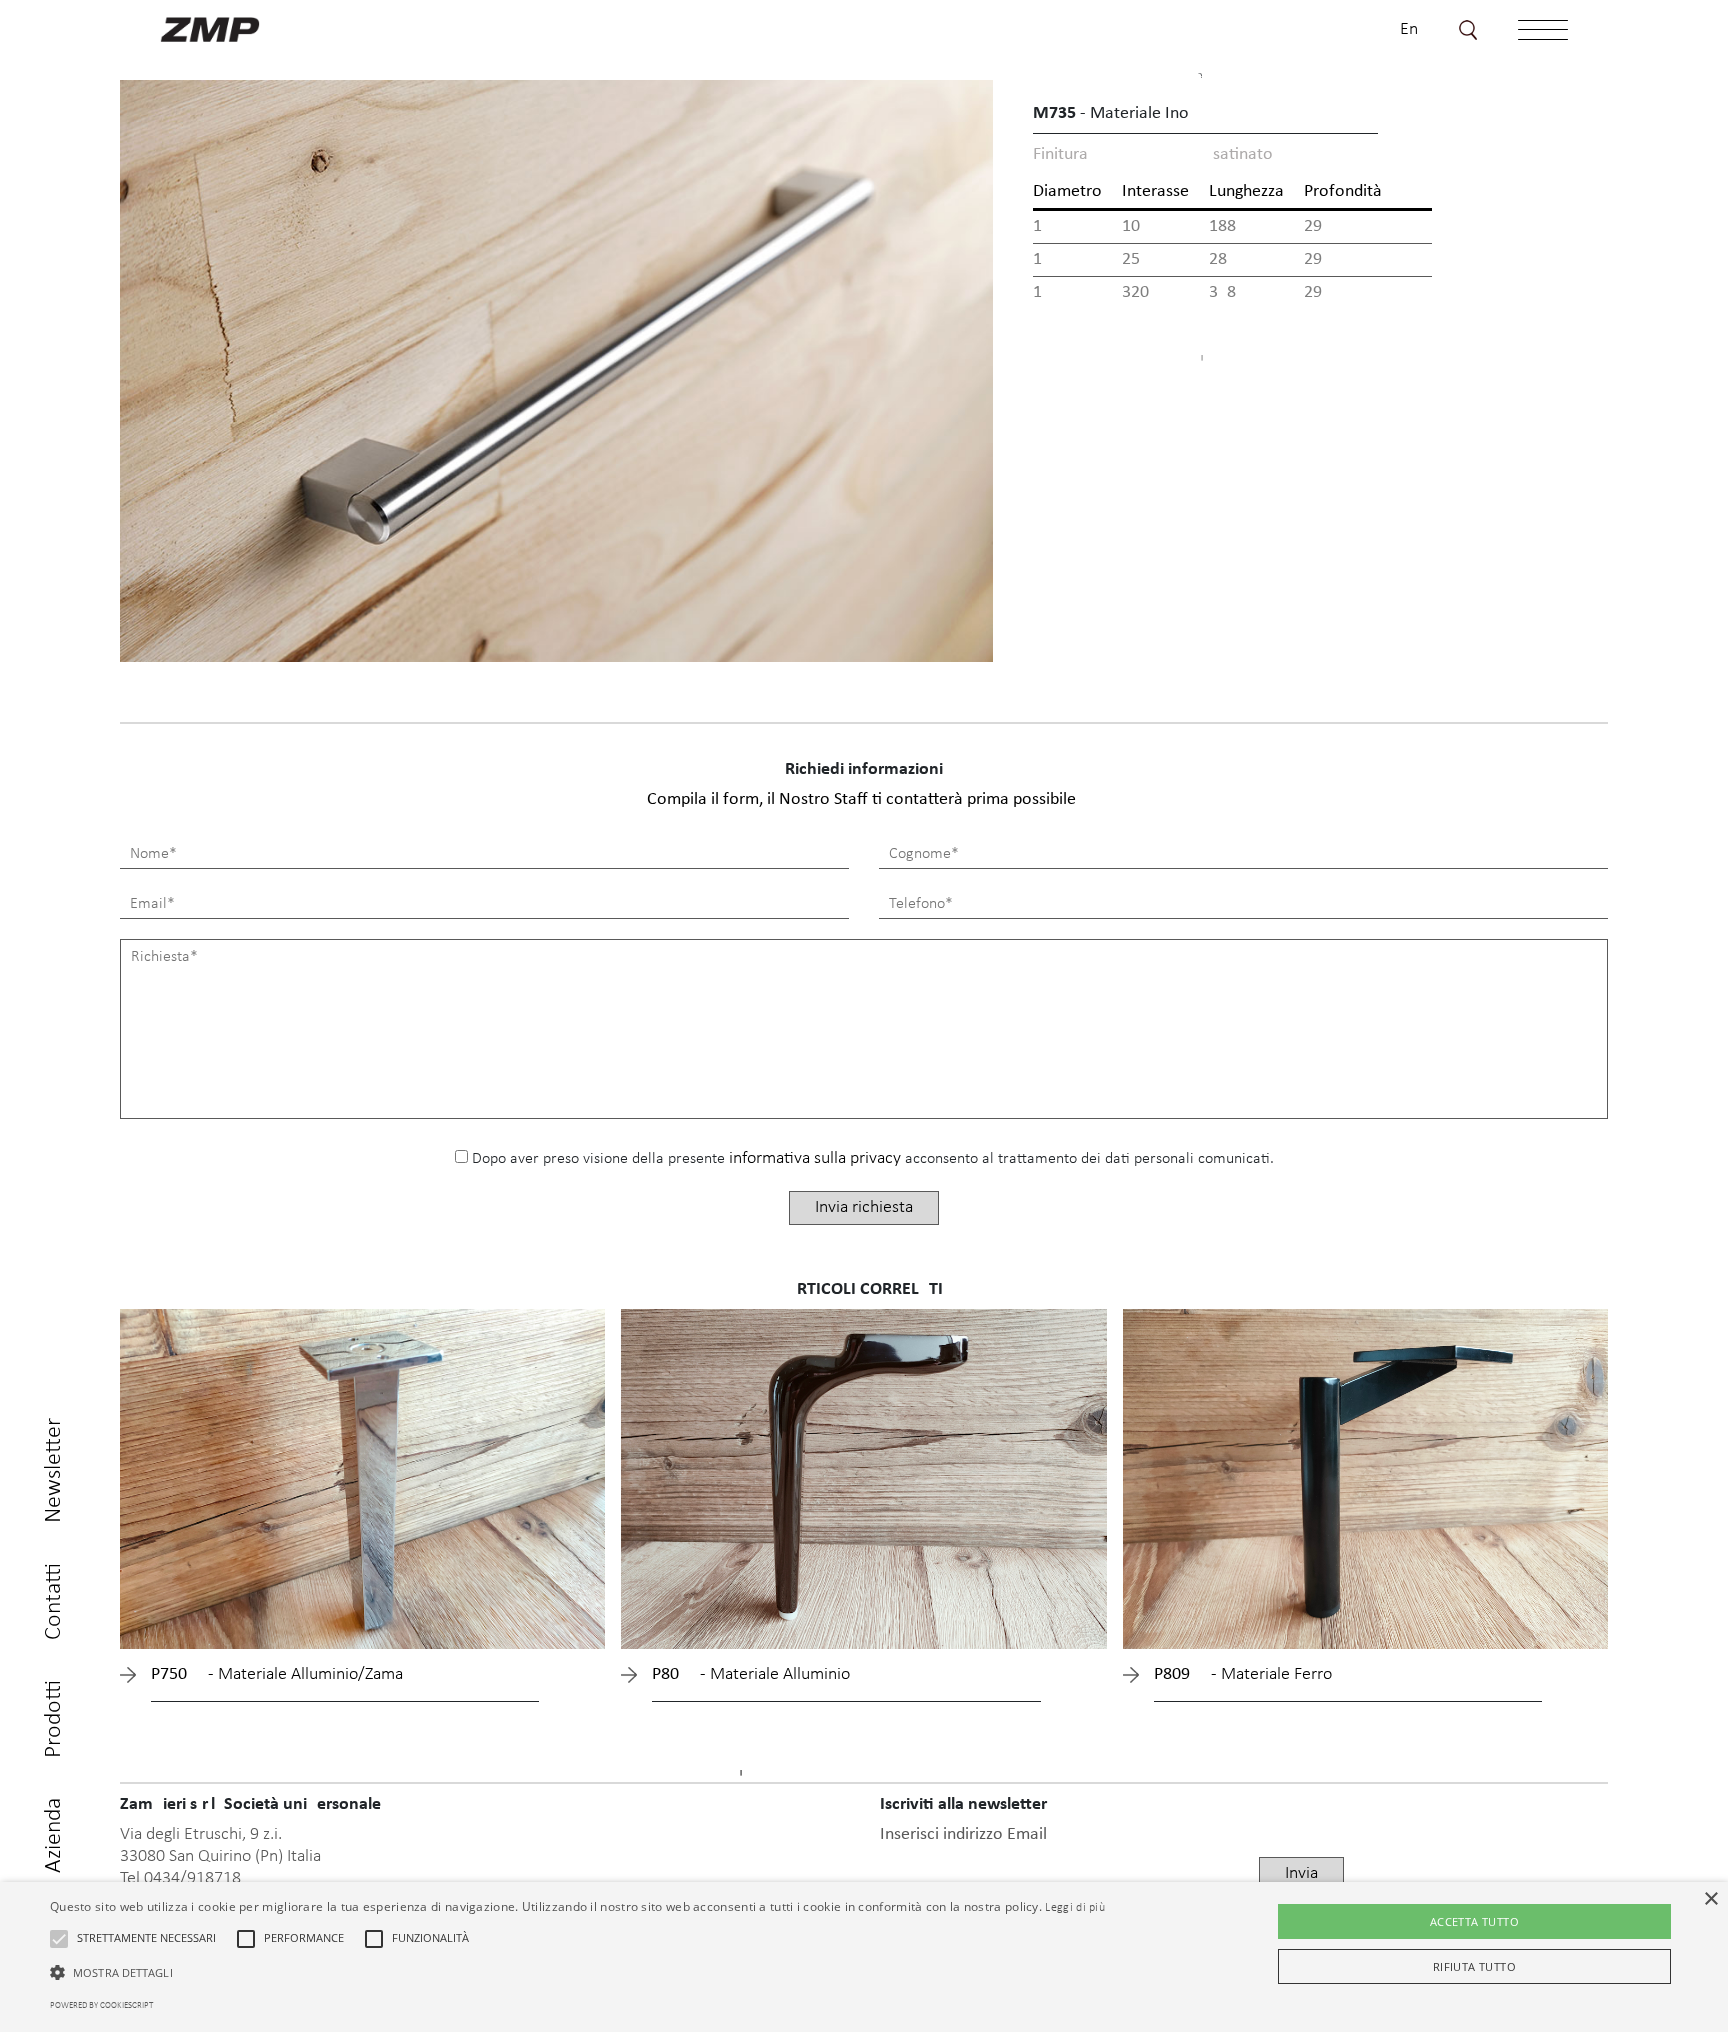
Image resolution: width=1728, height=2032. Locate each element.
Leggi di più (1075, 1908)
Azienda (54, 1835)
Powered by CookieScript (101, 2005)
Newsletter (54, 1470)
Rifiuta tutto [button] (1474, 1966)
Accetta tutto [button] (1474, 1921)
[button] (59, 1939)
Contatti (54, 1601)
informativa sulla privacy (815, 1158)
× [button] (1710, 1899)
